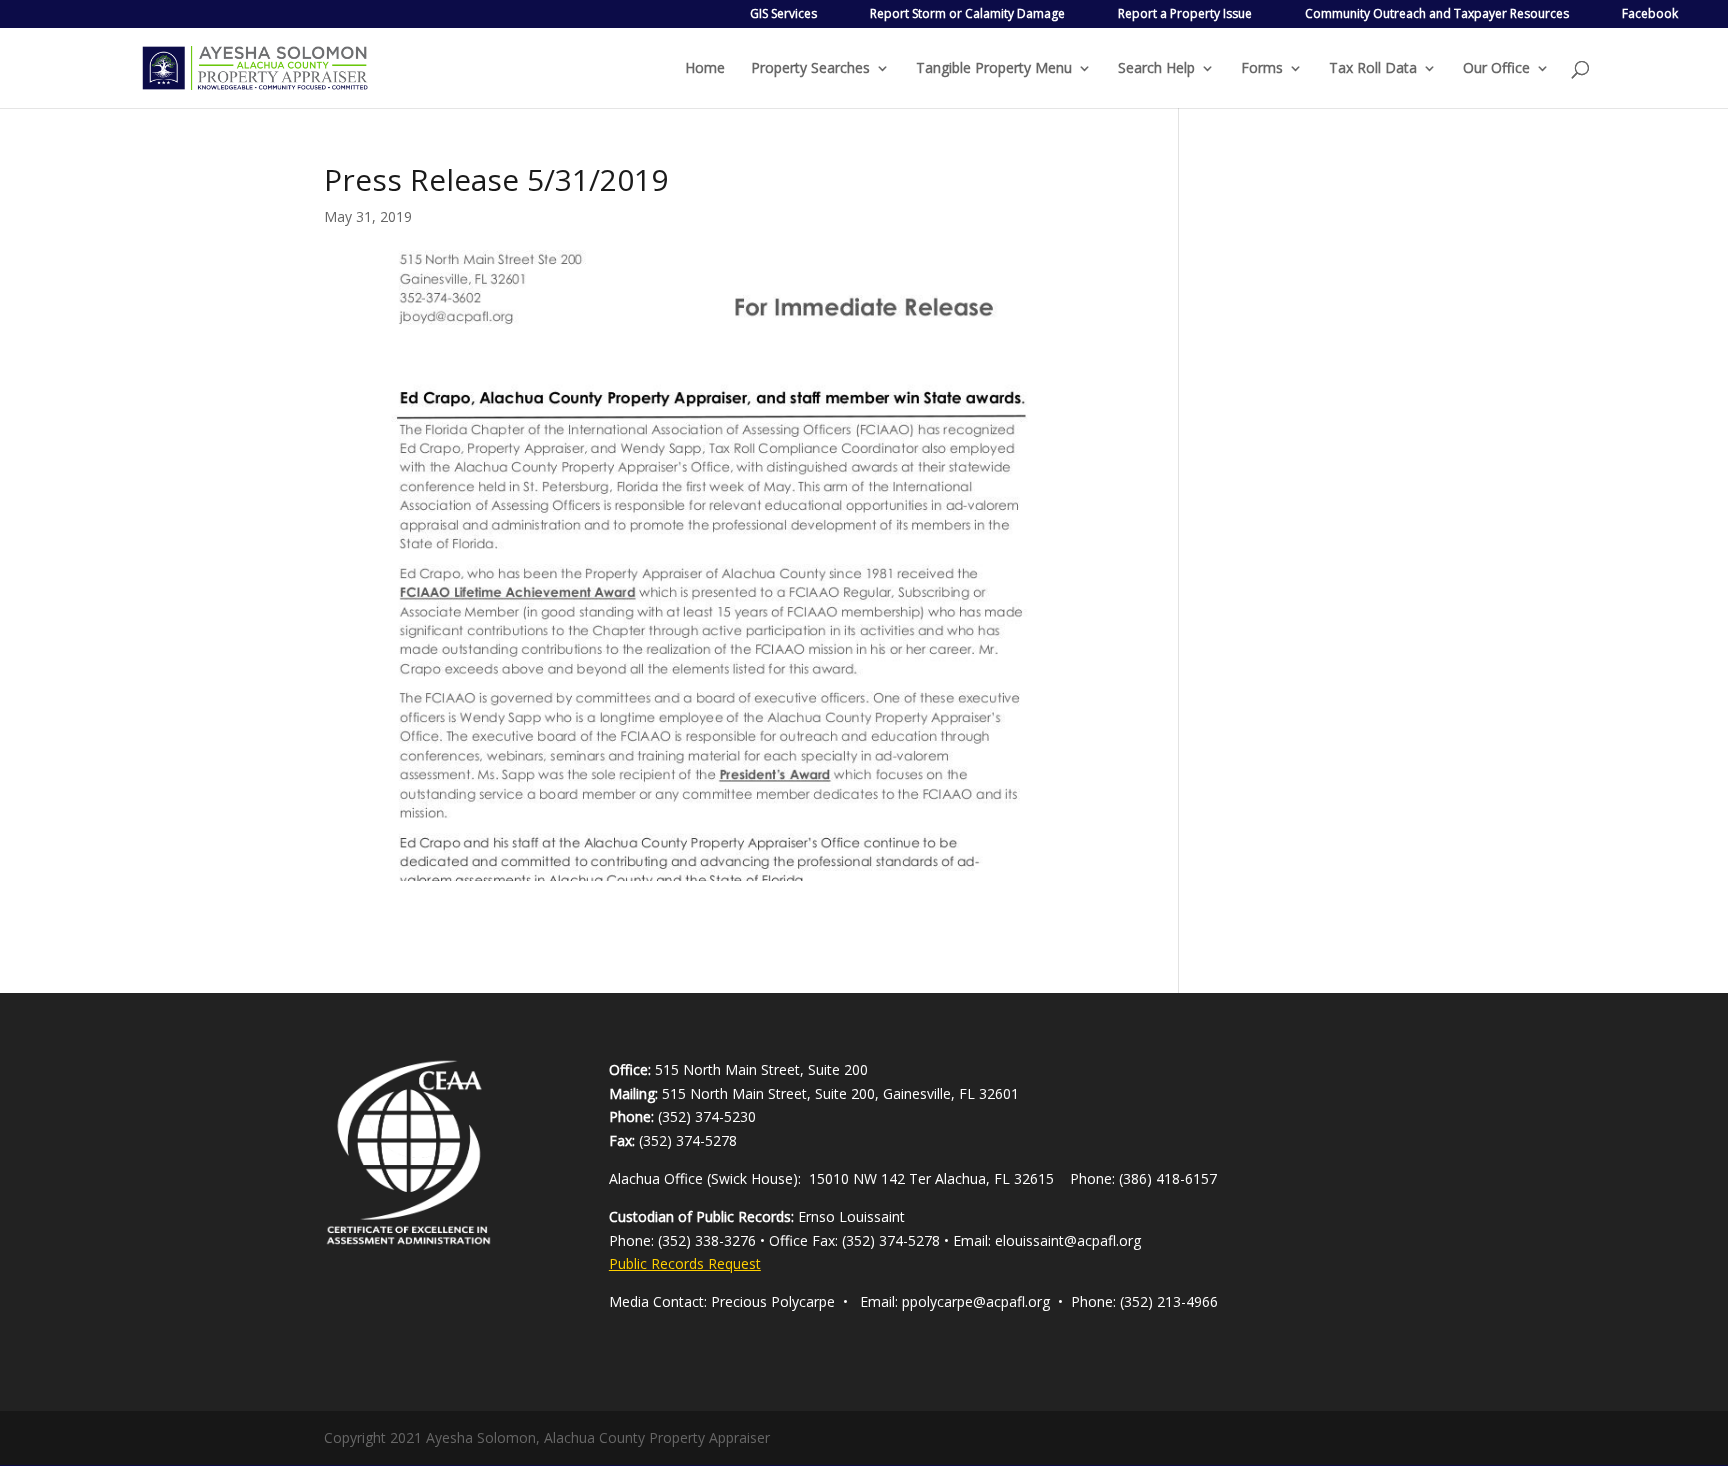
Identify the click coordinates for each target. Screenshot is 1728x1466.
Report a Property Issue (1185, 13)
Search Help (1156, 69)
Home (705, 69)
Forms (1262, 69)
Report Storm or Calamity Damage (967, 13)
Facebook (1650, 13)
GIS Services (783, 13)
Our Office (1496, 69)
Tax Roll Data (1373, 69)
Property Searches (810, 69)
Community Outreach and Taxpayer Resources (1437, 13)
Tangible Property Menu (994, 69)
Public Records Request (685, 1263)
